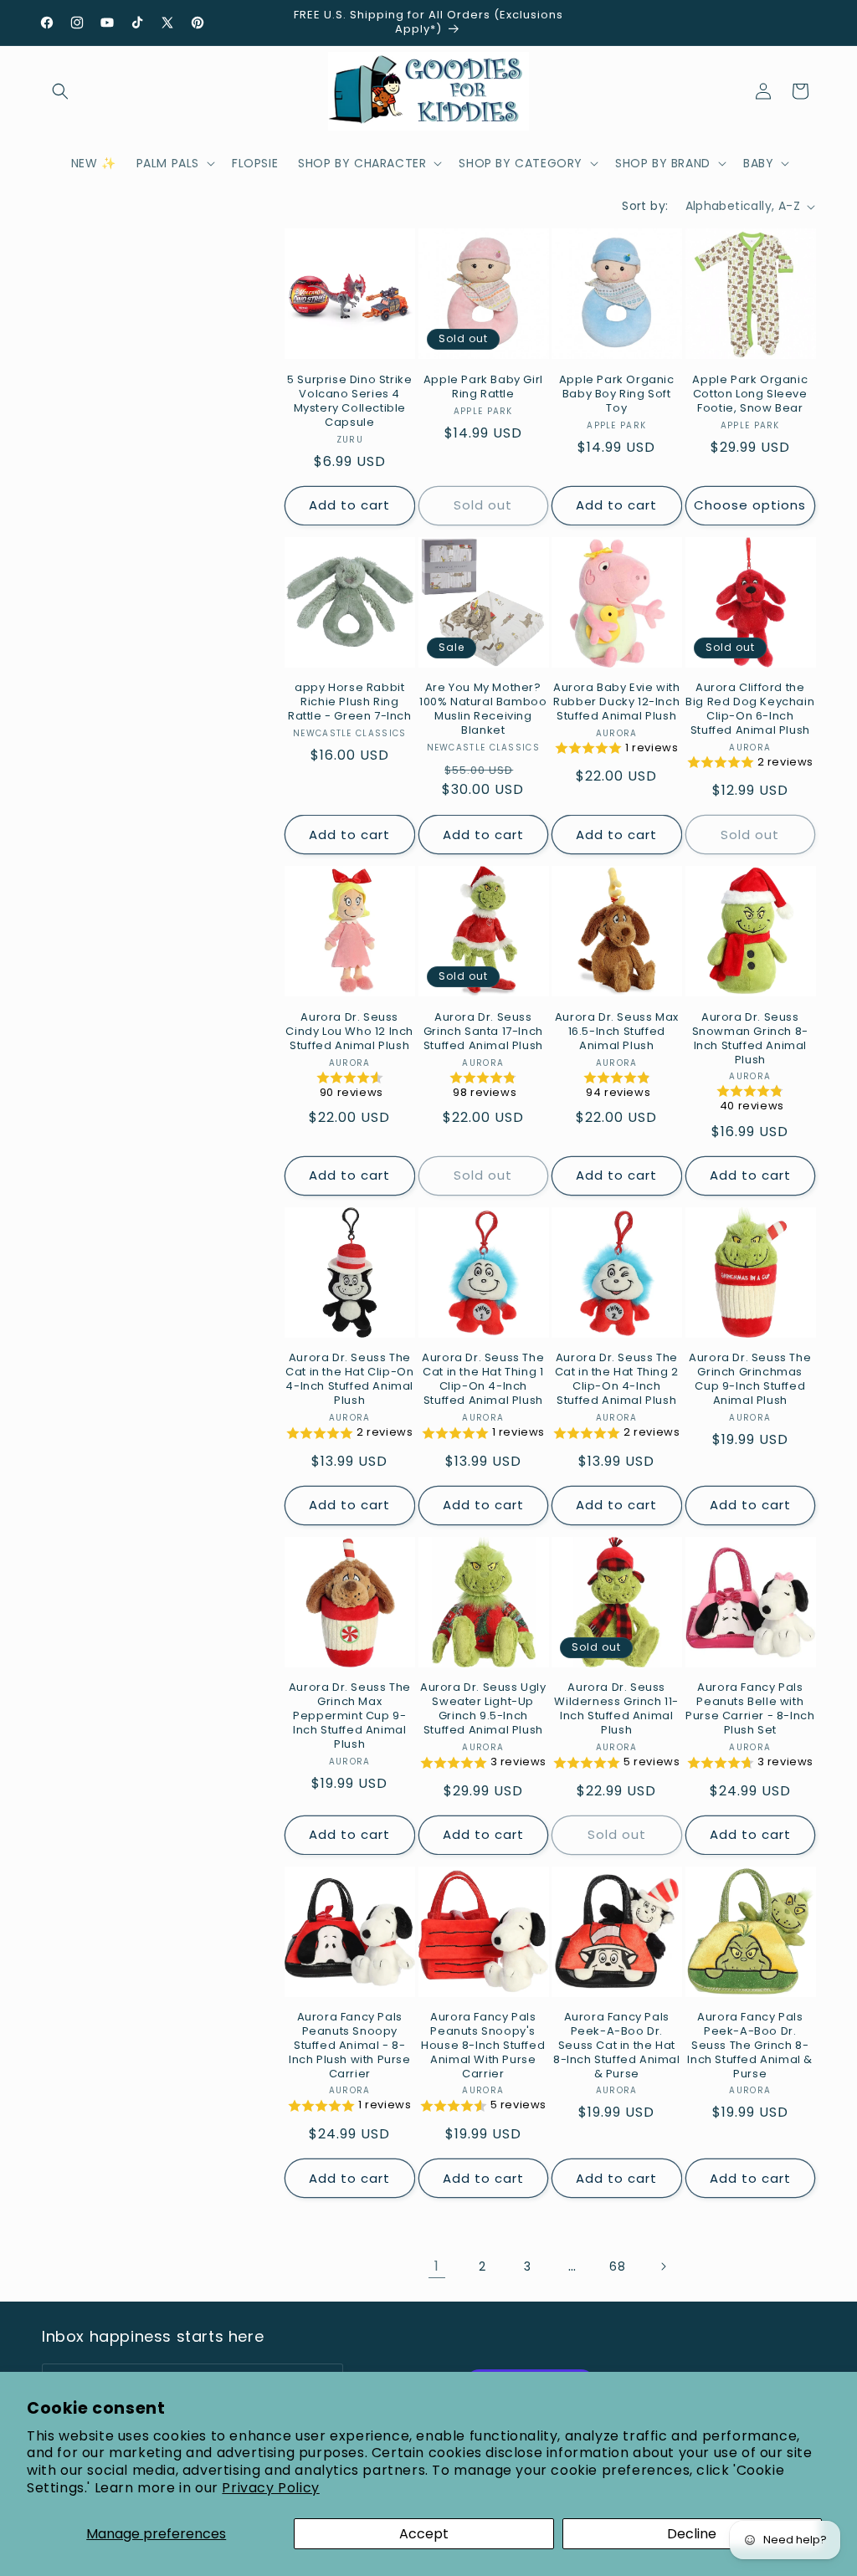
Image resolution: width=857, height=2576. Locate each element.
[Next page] (663, 2266)
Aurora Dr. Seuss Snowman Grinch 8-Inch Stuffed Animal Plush (750, 1039)
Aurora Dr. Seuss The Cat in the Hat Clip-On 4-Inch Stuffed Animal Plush (349, 1380)
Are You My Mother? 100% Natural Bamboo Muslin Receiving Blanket (483, 709)
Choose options (750, 505)
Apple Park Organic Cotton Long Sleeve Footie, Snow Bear (750, 394)
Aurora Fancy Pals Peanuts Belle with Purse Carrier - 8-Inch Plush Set (750, 1709)
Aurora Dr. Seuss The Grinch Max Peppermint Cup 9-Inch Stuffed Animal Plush (350, 1716)
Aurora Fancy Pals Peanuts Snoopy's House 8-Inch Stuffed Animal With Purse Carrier (483, 2046)
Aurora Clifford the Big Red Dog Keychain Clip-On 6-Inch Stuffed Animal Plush (750, 709)
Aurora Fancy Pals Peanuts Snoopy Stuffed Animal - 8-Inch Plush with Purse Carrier (350, 2046)
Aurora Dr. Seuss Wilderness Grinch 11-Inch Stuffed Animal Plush (616, 1709)
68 (617, 2266)
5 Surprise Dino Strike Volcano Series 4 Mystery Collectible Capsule (349, 402)
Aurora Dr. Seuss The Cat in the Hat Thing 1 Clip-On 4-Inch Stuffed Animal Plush (483, 1380)
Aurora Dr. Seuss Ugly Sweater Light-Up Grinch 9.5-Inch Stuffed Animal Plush (483, 1709)
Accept (424, 2534)
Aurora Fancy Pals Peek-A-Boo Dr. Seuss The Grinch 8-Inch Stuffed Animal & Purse (750, 2046)
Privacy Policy (270, 2488)
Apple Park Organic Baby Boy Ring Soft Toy (617, 394)
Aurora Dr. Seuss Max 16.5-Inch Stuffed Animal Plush (617, 1032)
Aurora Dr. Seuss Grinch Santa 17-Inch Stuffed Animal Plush (483, 1032)
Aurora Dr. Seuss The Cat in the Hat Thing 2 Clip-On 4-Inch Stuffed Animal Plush (617, 1380)
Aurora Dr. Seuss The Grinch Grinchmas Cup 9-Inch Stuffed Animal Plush (750, 1380)
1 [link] (437, 2266)
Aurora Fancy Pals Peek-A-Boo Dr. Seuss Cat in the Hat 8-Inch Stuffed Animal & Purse (617, 2046)
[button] (60, 91)
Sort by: (645, 206)
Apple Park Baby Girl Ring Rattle (483, 387)
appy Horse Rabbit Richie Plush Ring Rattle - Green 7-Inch (350, 702)
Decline (692, 2534)
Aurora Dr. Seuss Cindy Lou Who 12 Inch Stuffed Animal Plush (349, 1032)
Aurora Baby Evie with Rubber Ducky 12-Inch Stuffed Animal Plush (617, 702)
